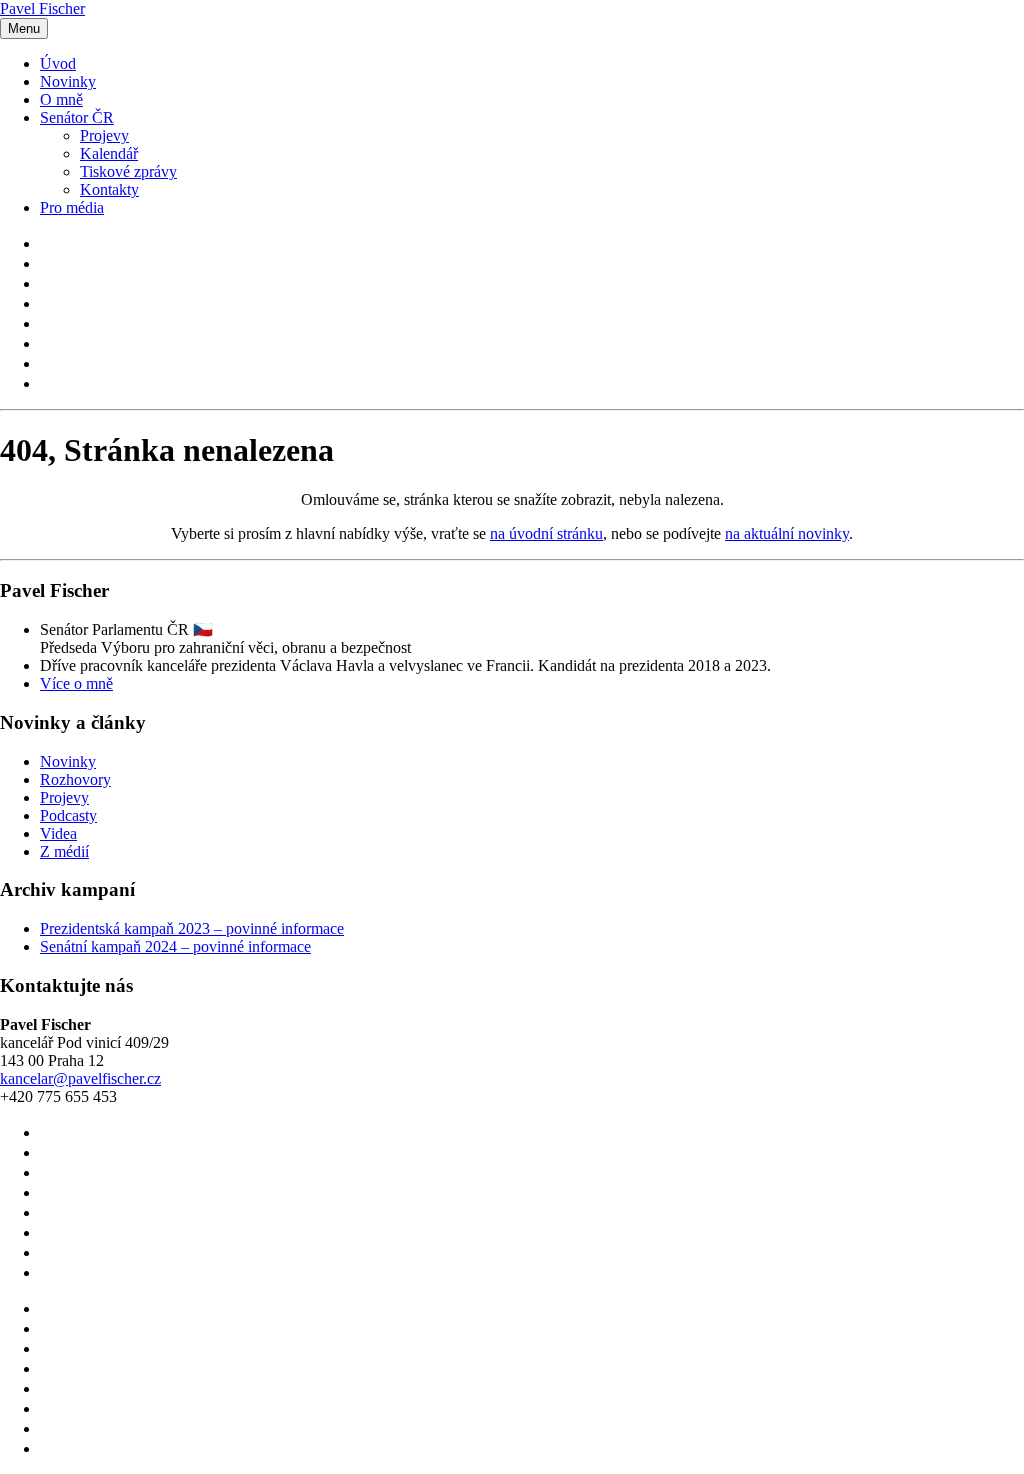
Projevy (104, 135)
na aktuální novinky (787, 533)
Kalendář (109, 153)
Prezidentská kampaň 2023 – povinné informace (192, 928)
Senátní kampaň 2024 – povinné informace (175, 946)
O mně (61, 99)
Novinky (68, 81)
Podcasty (68, 815)
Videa (58, 833)
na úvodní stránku (546, 533)
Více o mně (76, 683)
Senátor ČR (77, 117)
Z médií (64, 851)
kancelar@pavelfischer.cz (80, 1078)
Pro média (72, 207)
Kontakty (109, 189)
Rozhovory (75, 779)
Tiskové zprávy (128, 171)
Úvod (58, 63)
